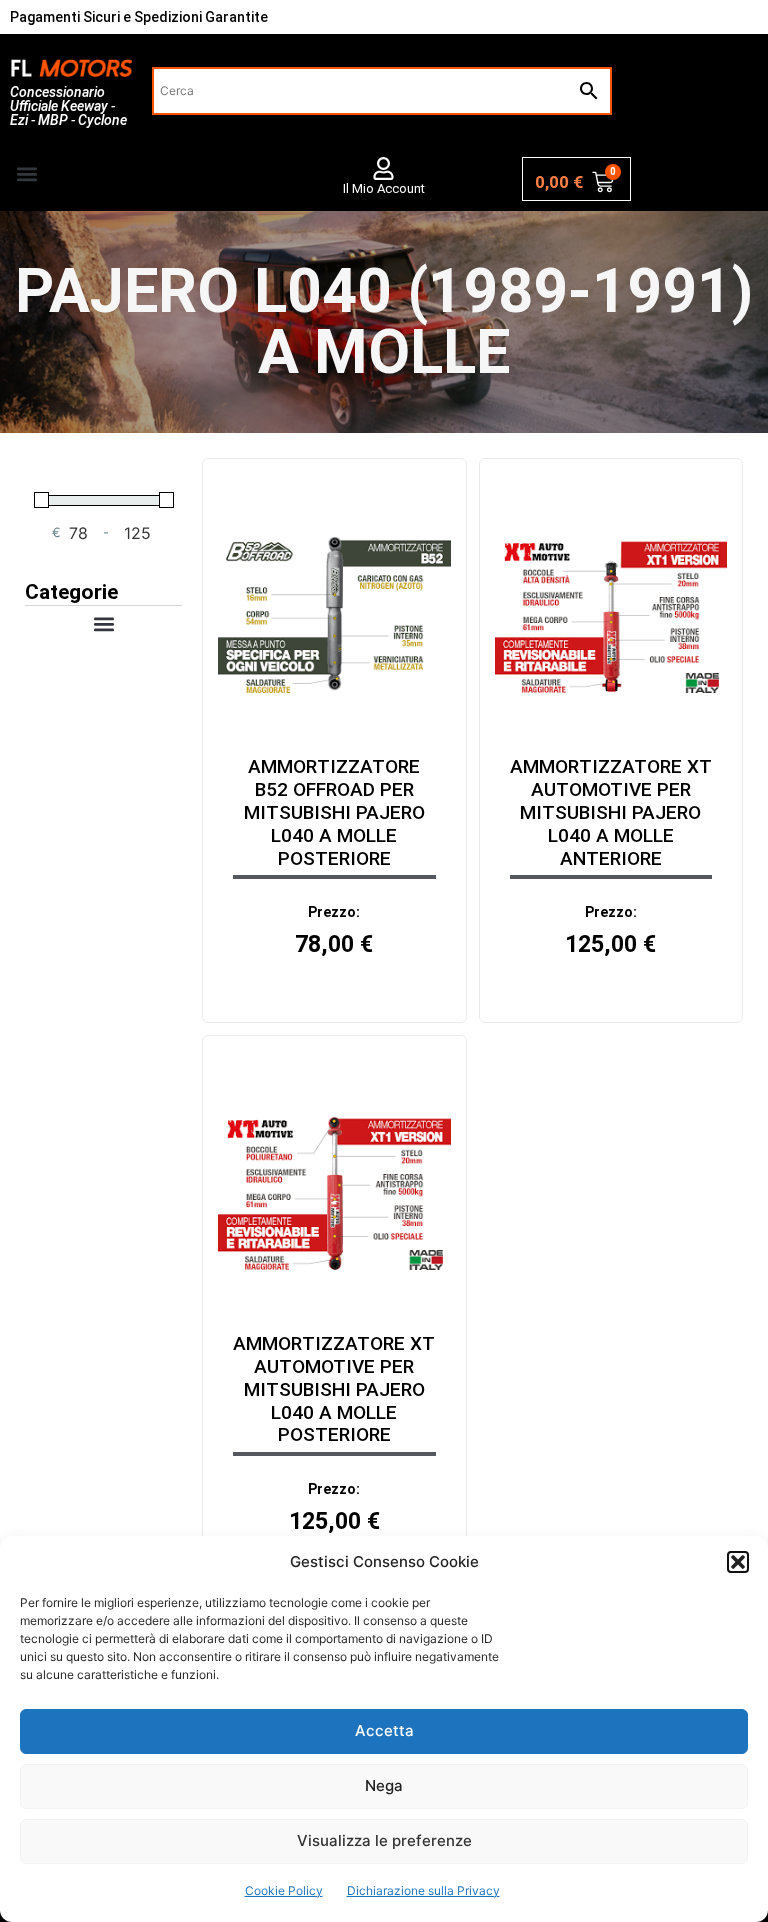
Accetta (384, 1730)
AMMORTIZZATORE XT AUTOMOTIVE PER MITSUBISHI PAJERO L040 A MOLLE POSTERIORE (334, 1389)
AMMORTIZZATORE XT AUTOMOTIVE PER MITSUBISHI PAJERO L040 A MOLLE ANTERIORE (611, 812)
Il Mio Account (384, 188)
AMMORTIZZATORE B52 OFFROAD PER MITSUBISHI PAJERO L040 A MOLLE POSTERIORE (334, 812)
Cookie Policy (284, 1890)
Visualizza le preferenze (384, 1840)
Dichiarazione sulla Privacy (423, 1890)
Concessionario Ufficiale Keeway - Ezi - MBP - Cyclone (68, 106)
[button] (738, 1562)
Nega (384, 1785)
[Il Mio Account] (383, 168)
